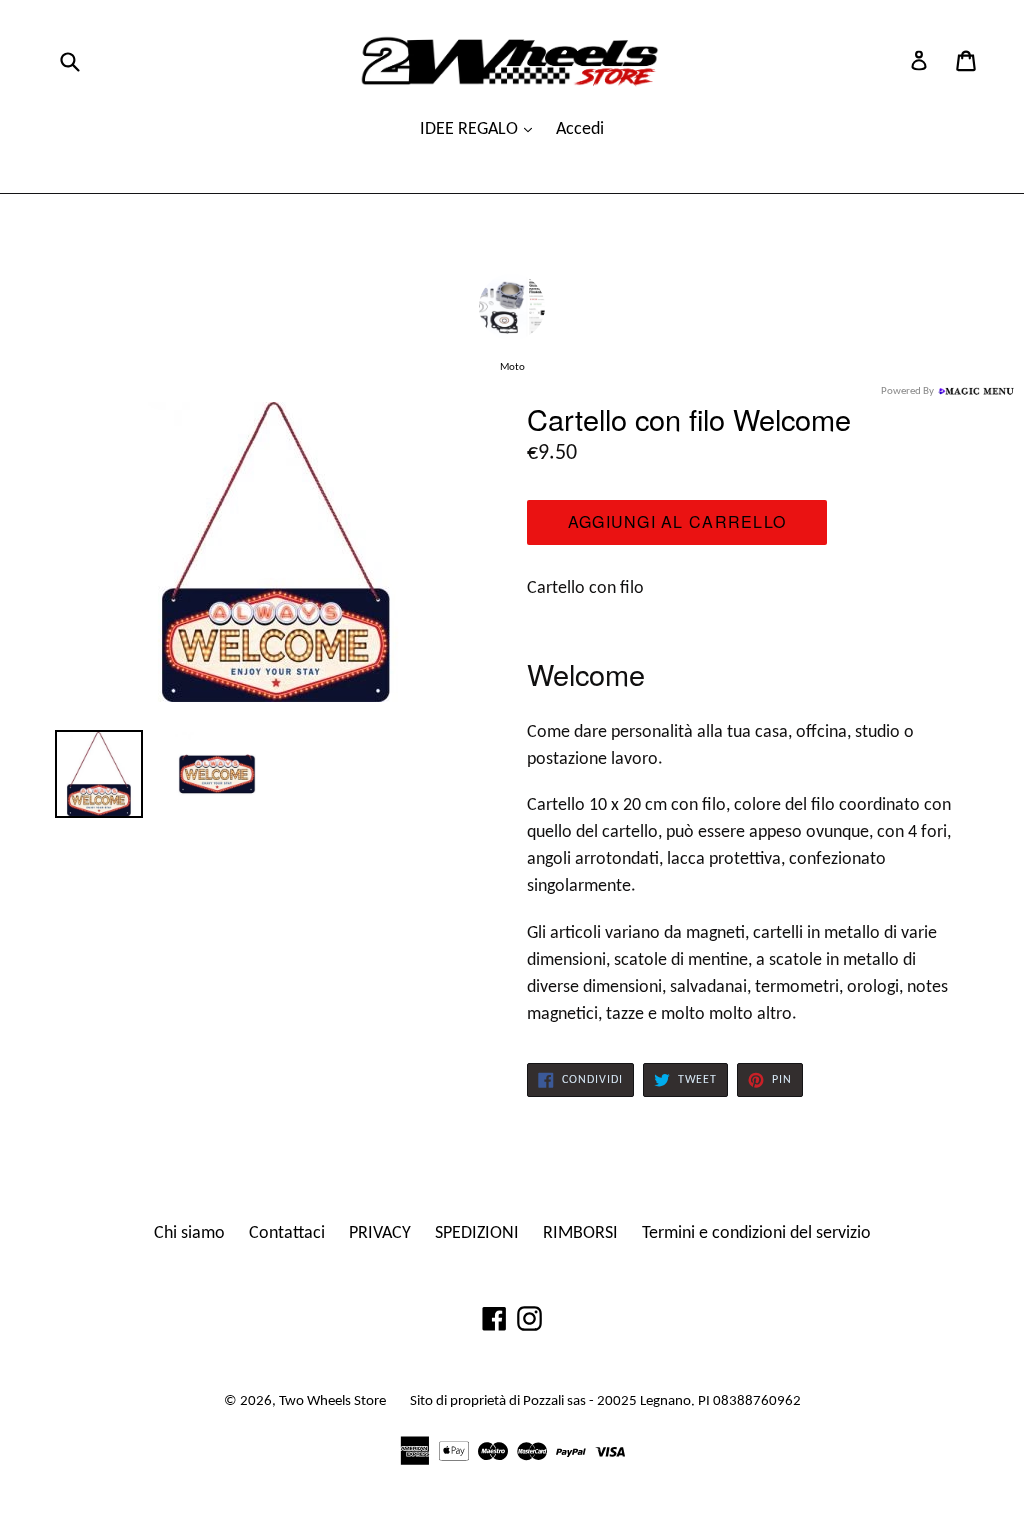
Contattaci (287, 1233)
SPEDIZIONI (477, 1233)
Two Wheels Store (332, 1401)
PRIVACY (380, 1233)
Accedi (580, 129)
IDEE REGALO (471, 129)
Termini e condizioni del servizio (756, 1233)
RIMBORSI (580, 1233)
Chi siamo (189, 1233)
